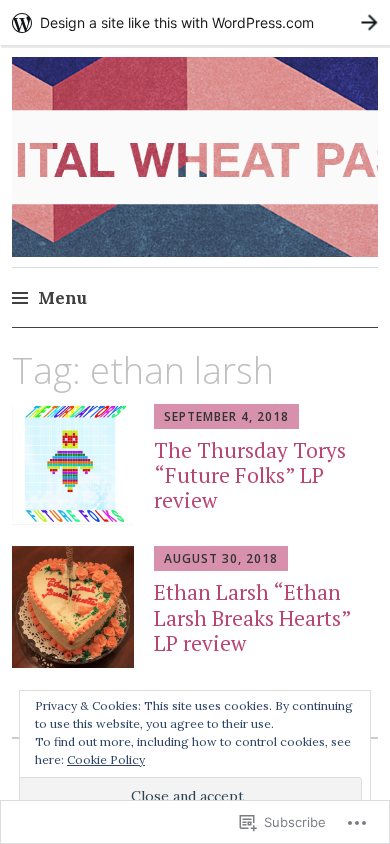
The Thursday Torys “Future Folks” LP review (250, 475)
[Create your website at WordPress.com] (195, 22)
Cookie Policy (106, 759)
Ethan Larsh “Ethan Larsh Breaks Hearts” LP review (252, 617)
